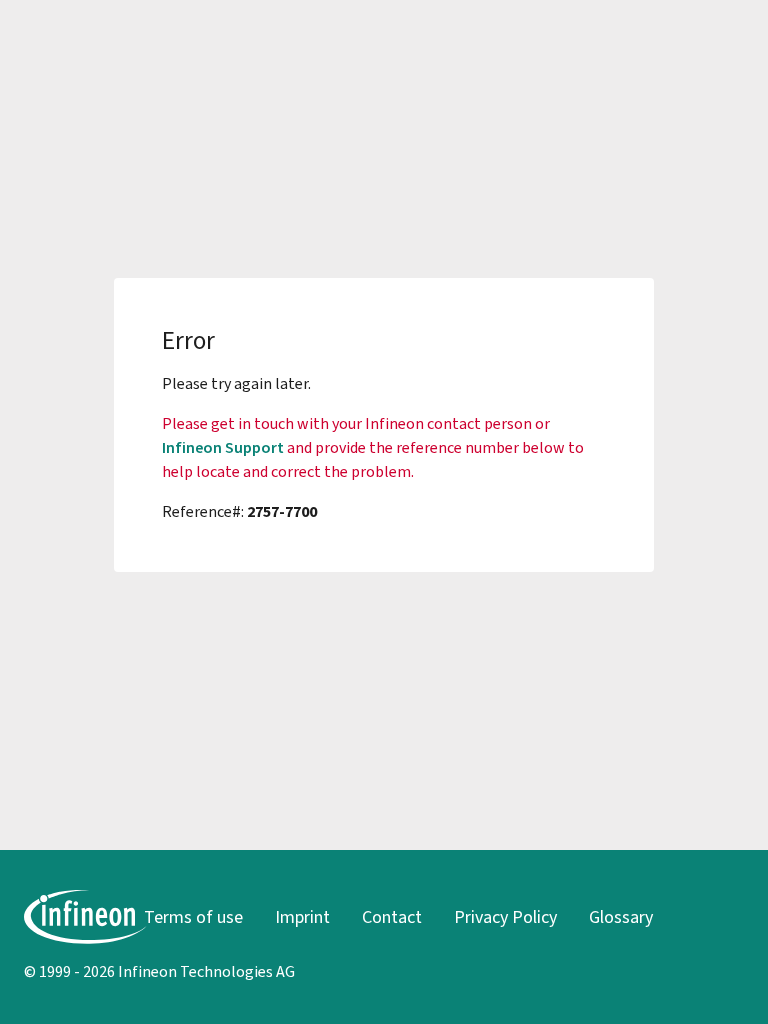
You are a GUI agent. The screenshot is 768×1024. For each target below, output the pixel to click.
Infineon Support (223, 447)
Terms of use (193, 917)
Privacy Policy (505, 917)
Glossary (621, 917)
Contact (392, 917)
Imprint (302, 917)
